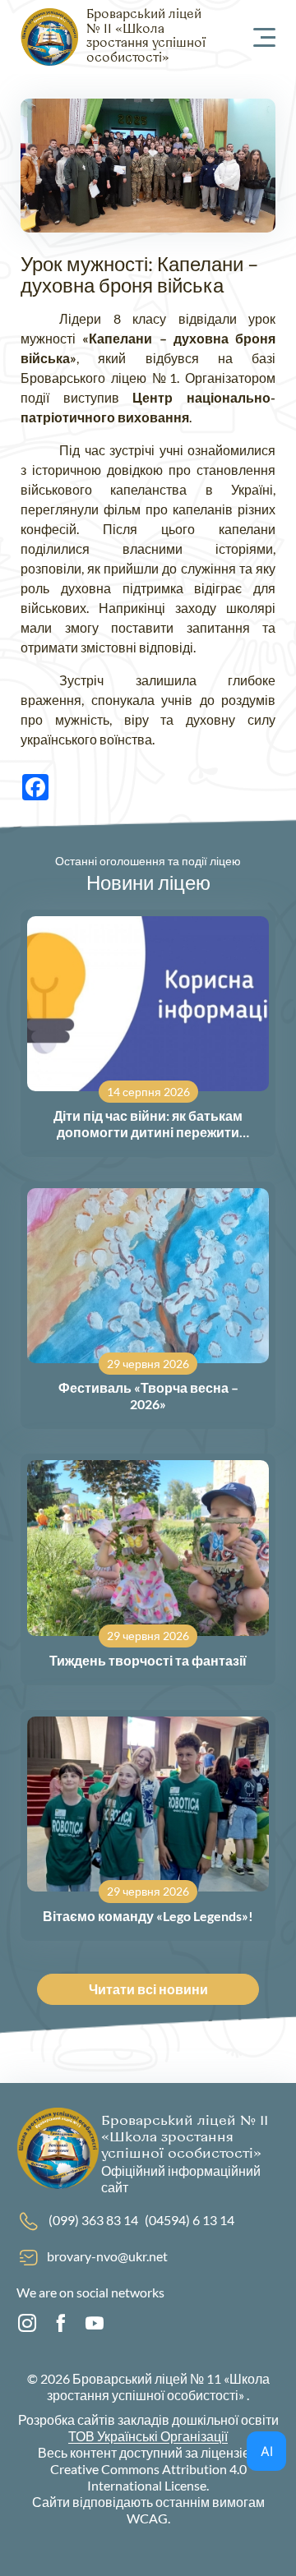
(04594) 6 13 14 (190, 2220)
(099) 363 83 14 (93, 2220)
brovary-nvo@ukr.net (107, 2256)
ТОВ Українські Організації (148, 2436)
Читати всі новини (148, 1989)
